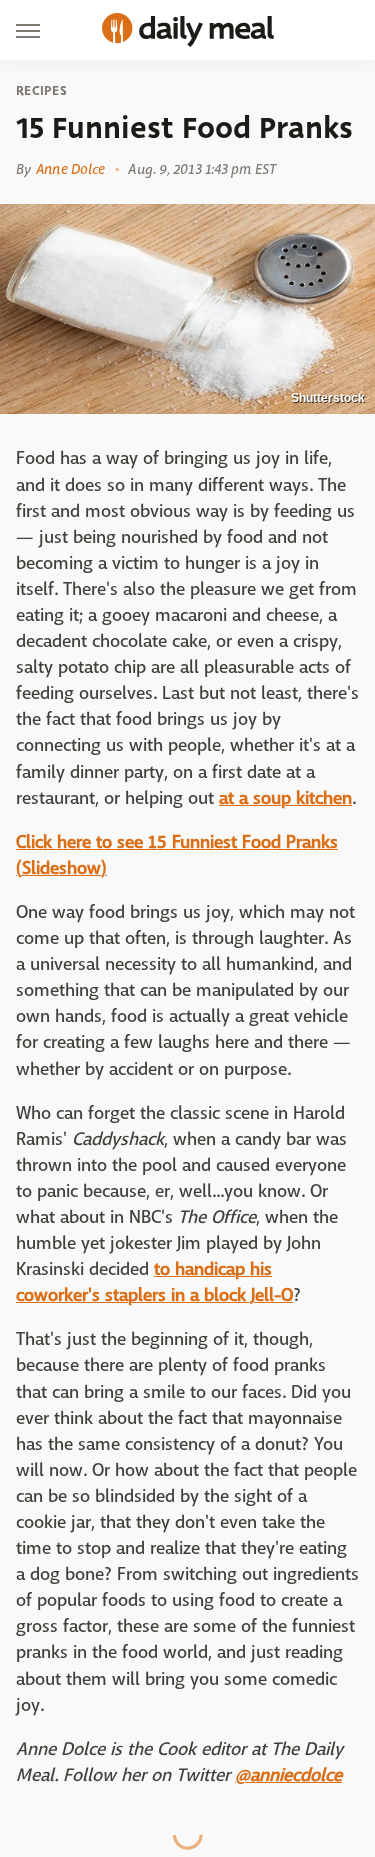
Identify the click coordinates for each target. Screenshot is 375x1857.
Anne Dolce (70, 169)
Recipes (41, 91)
